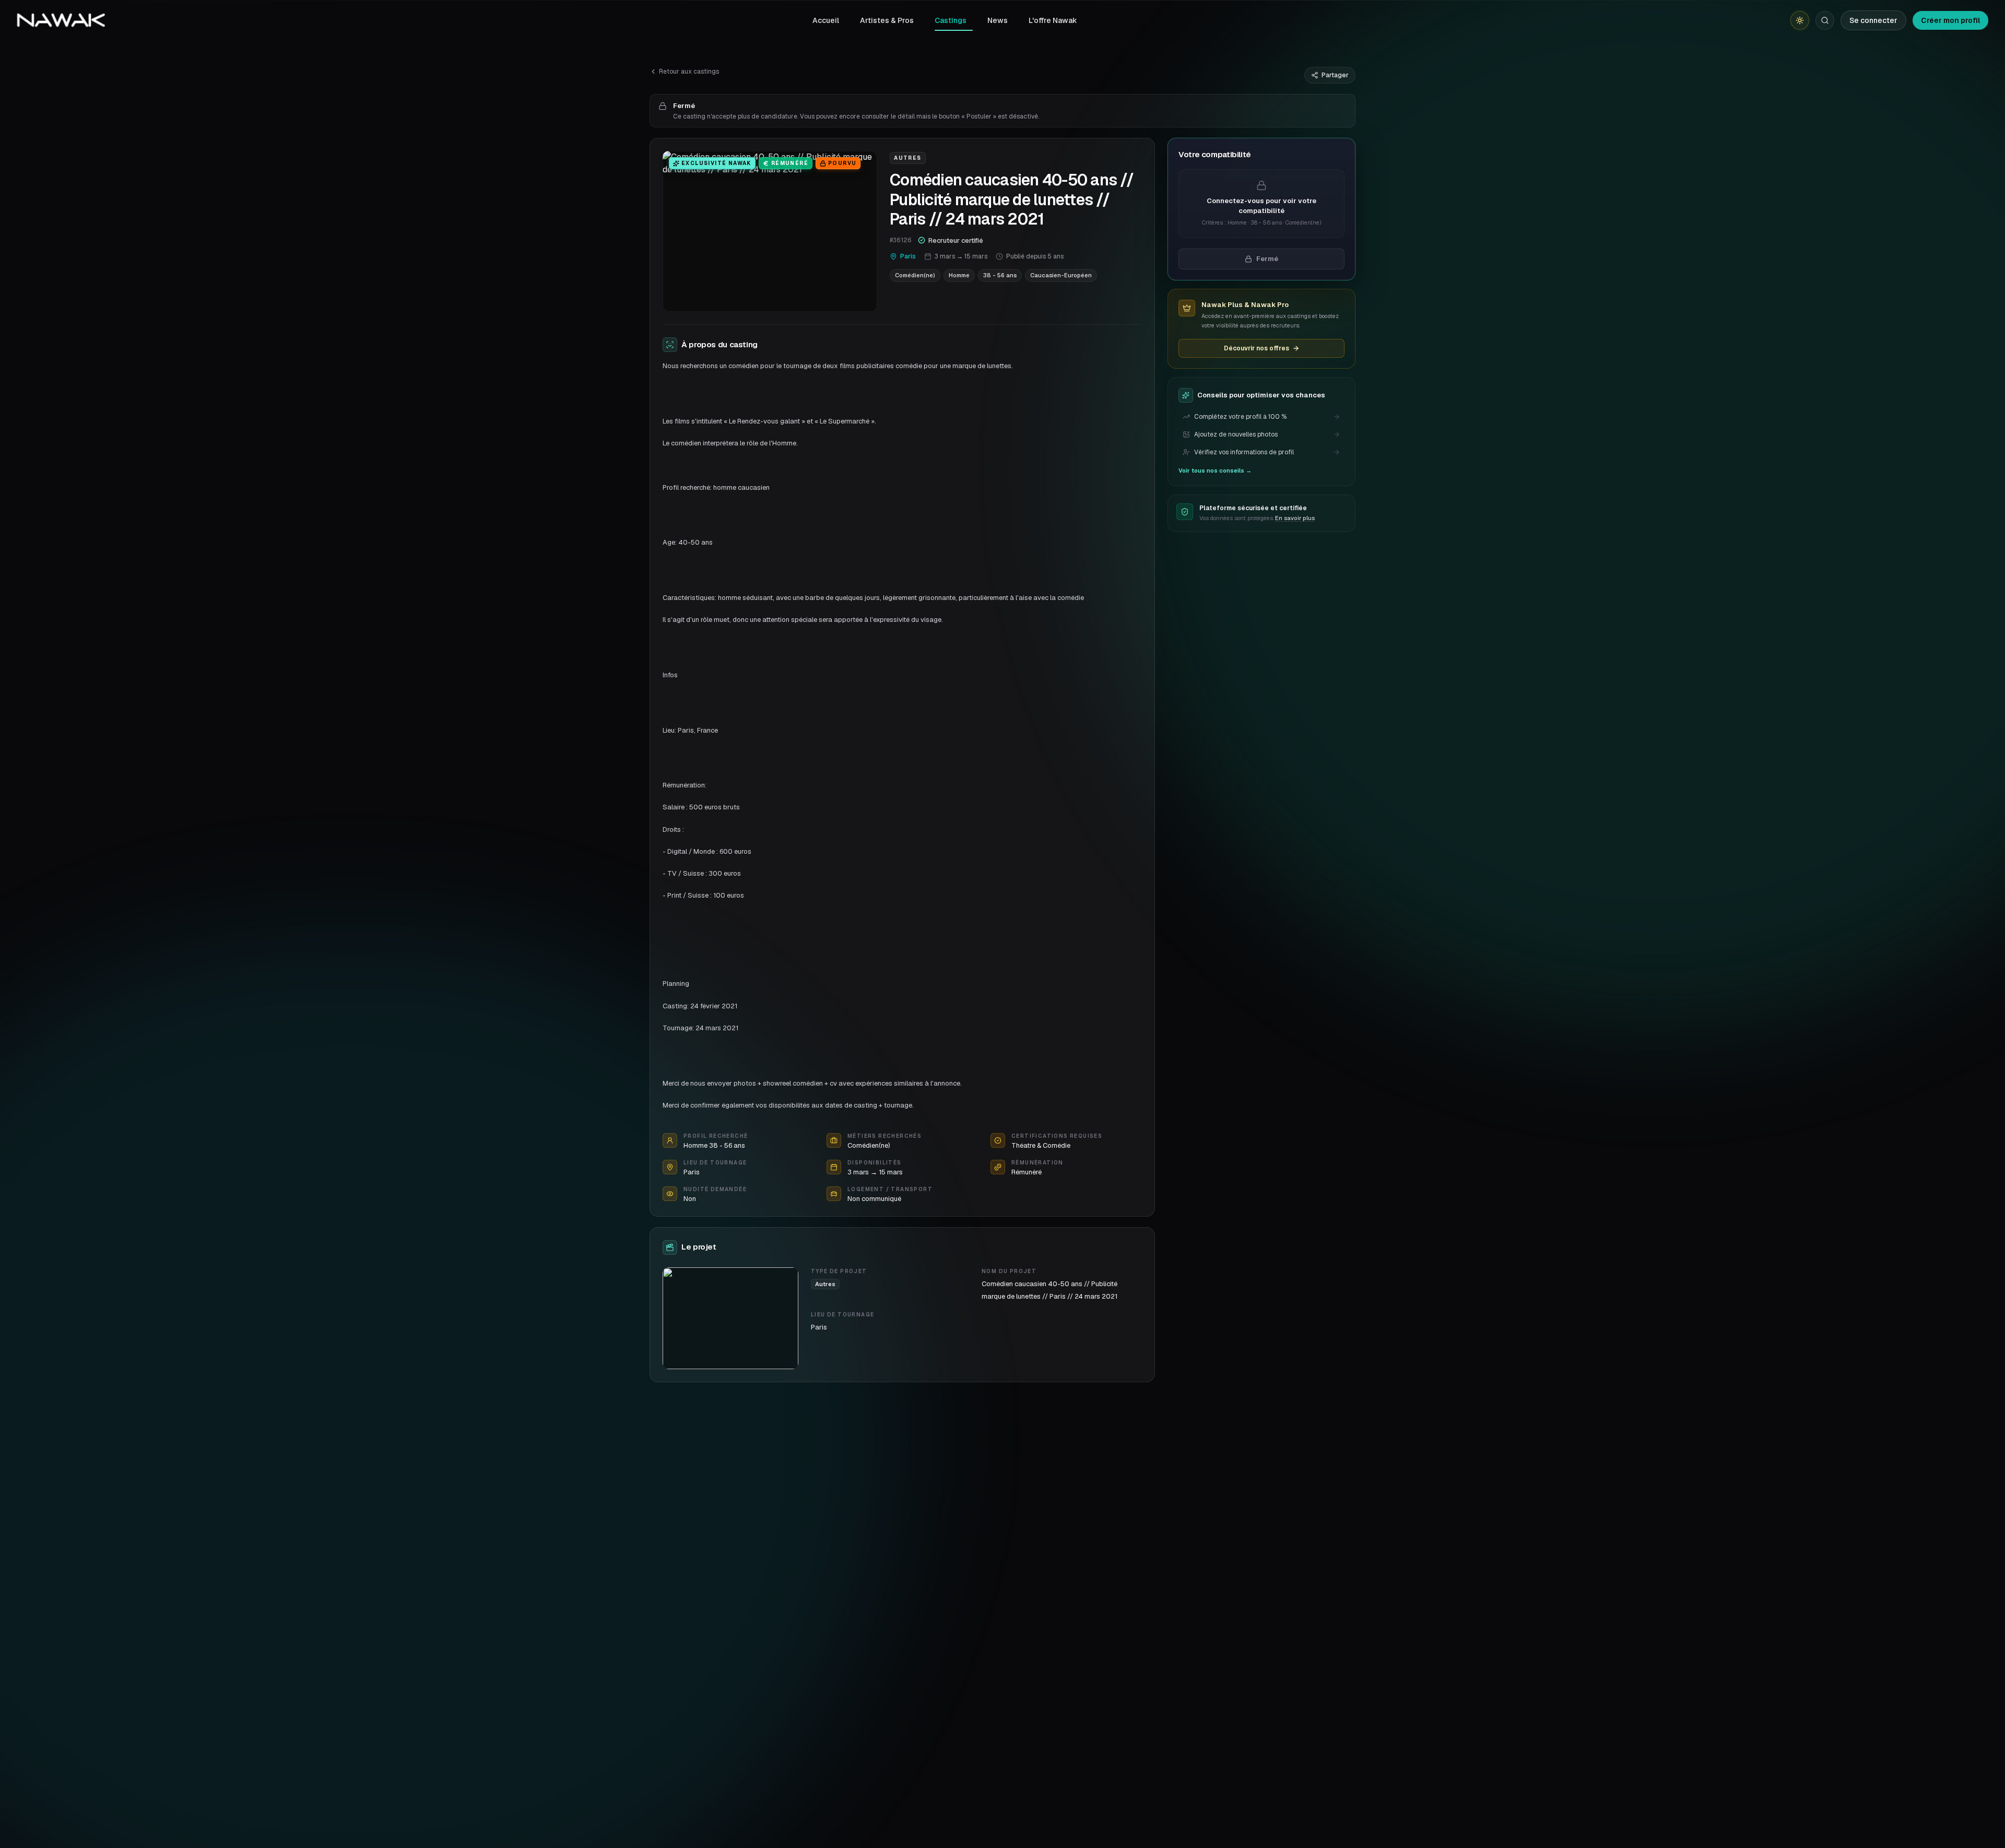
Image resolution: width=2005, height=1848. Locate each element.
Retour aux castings (689, 72)
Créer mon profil (1950, 20)
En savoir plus (1295, 518)
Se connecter (1873, 20)
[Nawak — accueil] (61, 20)
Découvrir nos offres (1257, 348)
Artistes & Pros (887, 20)
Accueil (826, 20)
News (998, 20)
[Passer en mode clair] (1800, 20)
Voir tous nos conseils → (1215, 470)
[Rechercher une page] (1825, 20)
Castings (951, 20)
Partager (1335, 75)
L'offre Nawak (1053, 20)
